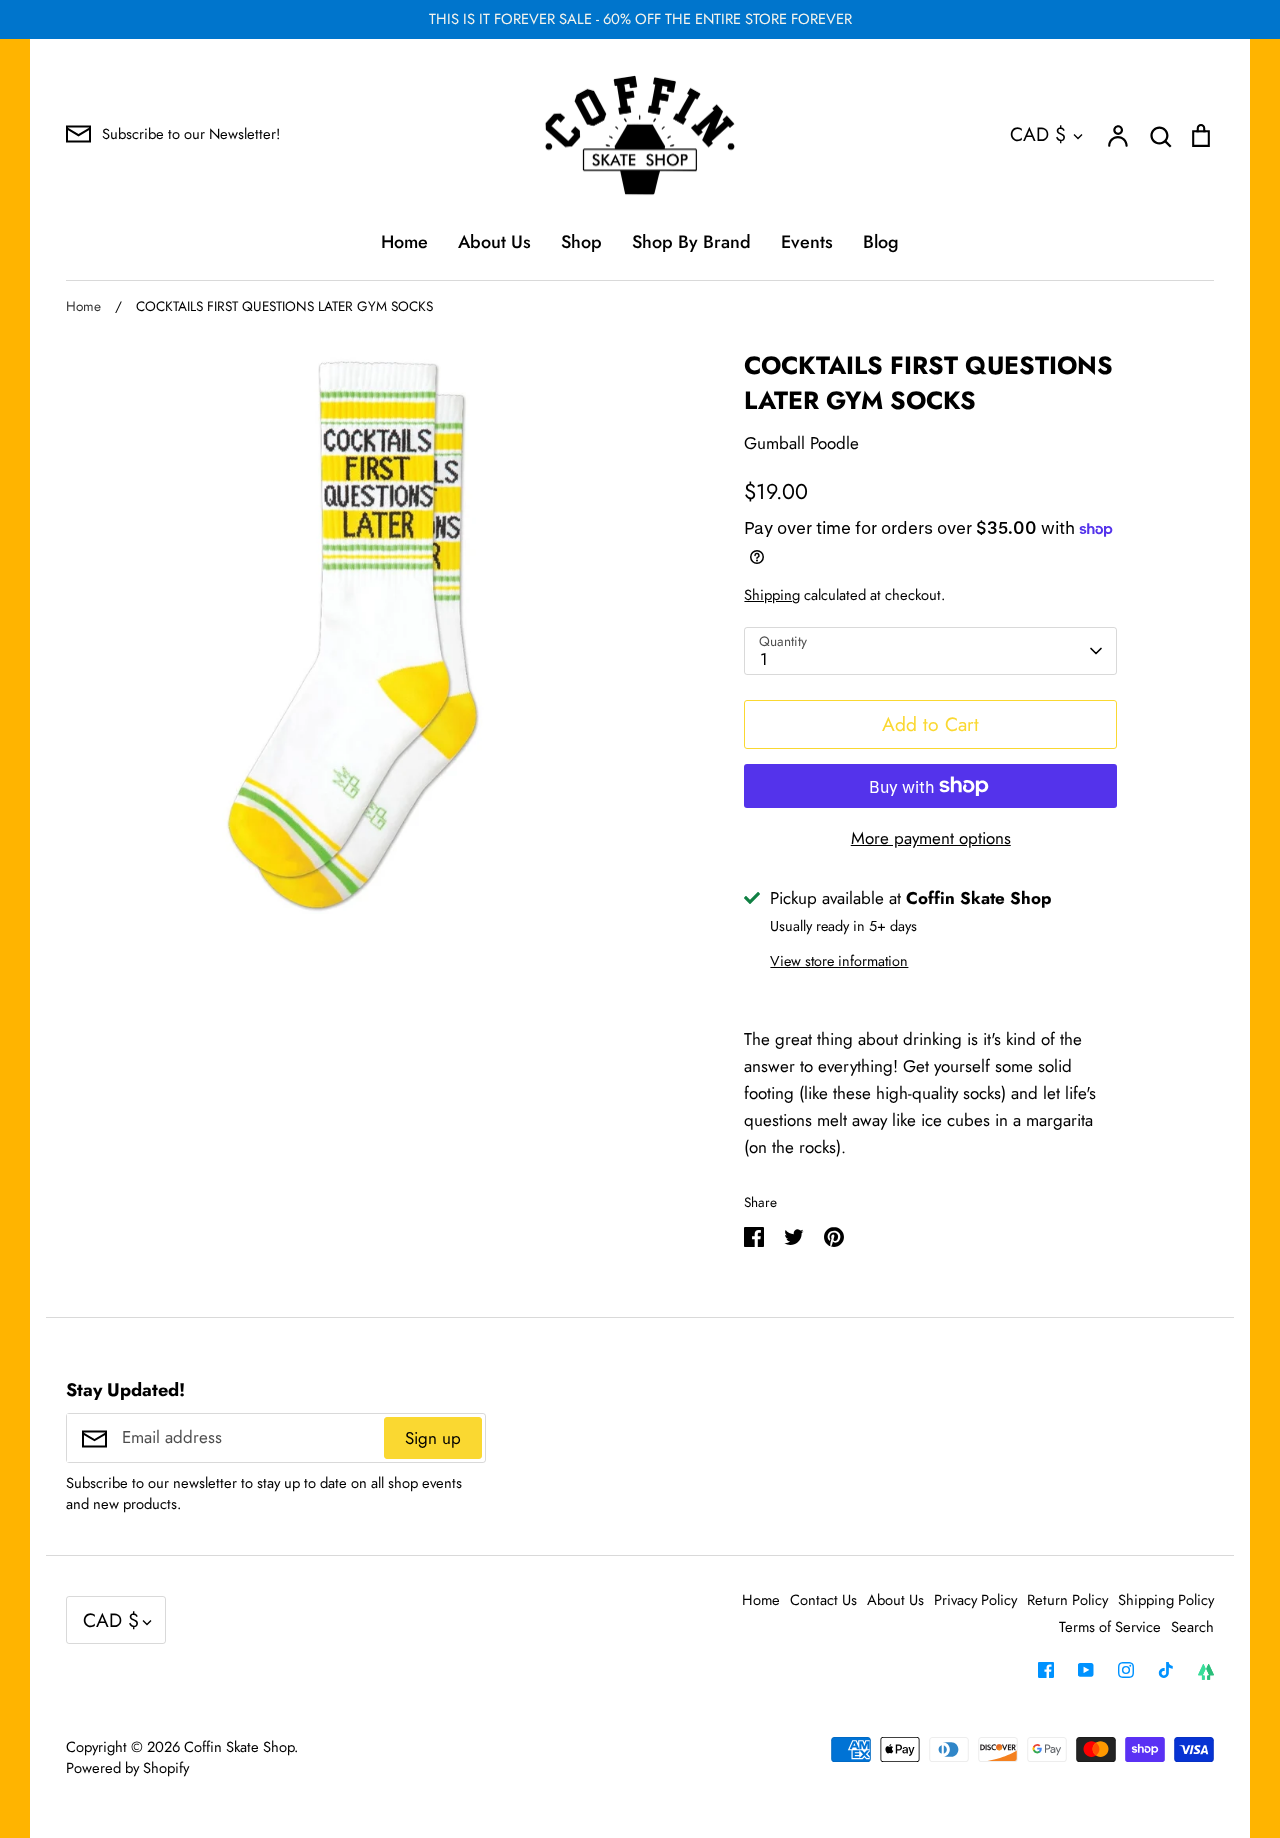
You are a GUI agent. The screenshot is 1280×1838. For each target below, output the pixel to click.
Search (1192, 1627)
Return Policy (1067, 1600)
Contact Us (823, 1600)
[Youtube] (1086, 1670)
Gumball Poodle (801, 443)
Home (404, 242)
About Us (494, 242)
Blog (881, 242)
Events (807, 242)
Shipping (772, 595)
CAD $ (1038, 134)
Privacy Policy (975, 1600)
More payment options (931, 838)
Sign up (433, 1438)
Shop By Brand (691, 242)
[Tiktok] (1166, 1670)
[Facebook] (1046, 1670)
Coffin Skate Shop (239, 1747)
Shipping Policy (1166, 1600)
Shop (581, 242)
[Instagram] (1126, 1670)
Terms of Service (1110, 1627)
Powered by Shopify (127, 1768)
